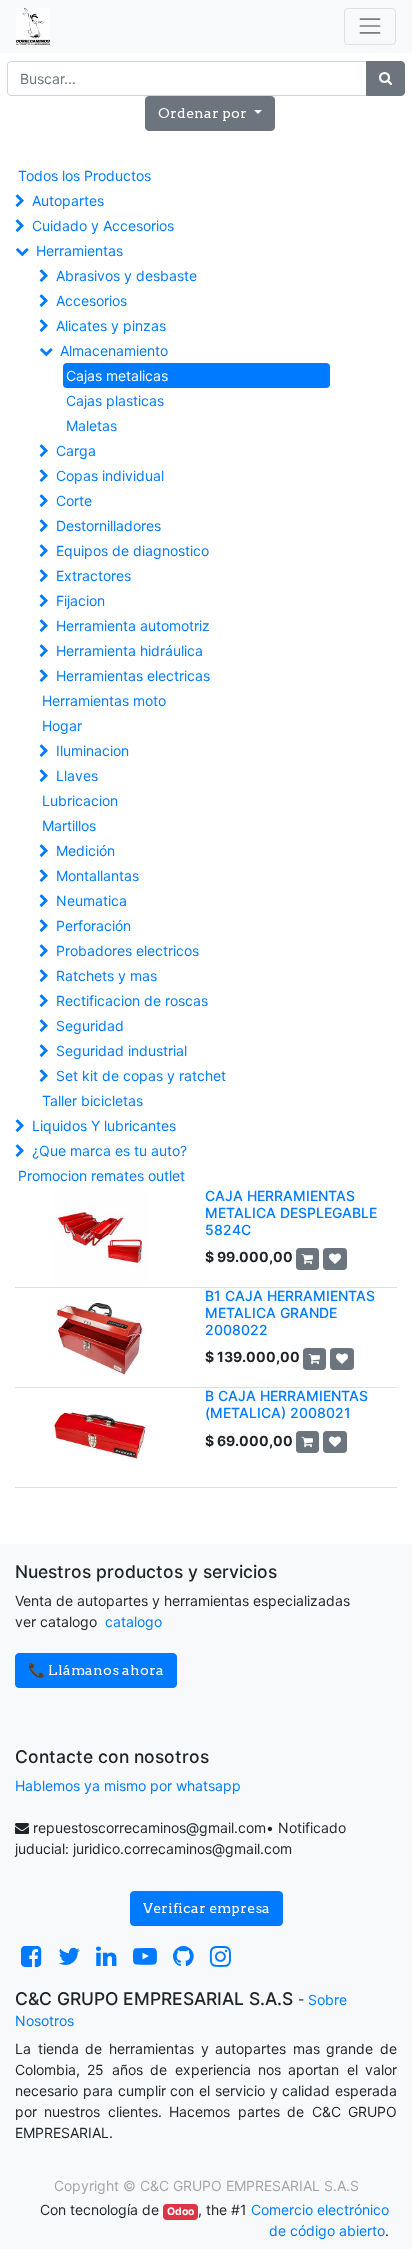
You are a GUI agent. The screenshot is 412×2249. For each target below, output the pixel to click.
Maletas (91, 425)
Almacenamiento (114, 350)
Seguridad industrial (121, 1050)
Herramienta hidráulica (129, 650)
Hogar (62, 725)
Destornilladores (108, 525)
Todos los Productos (84, 175)
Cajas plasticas (115, 400)
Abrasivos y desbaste (126, 275)
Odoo (180, 2211)
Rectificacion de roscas (132, 1000)
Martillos (69, 825)
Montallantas (97, 875)
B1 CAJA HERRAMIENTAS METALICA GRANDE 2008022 (290, 1312)
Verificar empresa (206, 1908)
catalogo (133, 1621)
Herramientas (79, 250)
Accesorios (91, 300)
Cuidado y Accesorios (103, 225)
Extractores (93, 575)
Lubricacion (80, 800)
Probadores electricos (127, 950)
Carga (76, 450)
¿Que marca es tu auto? (109, 1150)
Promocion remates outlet (101, 1175)
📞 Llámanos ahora (96, 1670)
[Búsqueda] (385, 78)
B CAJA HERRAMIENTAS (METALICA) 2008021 (286, 1404)
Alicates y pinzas (111, 325)
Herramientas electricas (133, 675)
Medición (85, 850)
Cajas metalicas (117, 375)
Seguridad (90, 1025)
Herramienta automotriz (133, 625)
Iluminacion (92, 750)
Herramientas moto (104, 700)
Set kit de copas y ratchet (141, 1075)
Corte (74, 500)
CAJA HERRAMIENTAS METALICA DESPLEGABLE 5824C (291, 1212)
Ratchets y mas (106, 975)
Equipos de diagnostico (132, 550)
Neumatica (91, 900)
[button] (210, 113)
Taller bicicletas (92, 1100)
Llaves (77, 775)
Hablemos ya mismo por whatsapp (128, 1785)
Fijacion (80, 600)
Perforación (93, 925)
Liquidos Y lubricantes (104, 1125)
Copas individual (110, 475)
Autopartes (68, 200)
